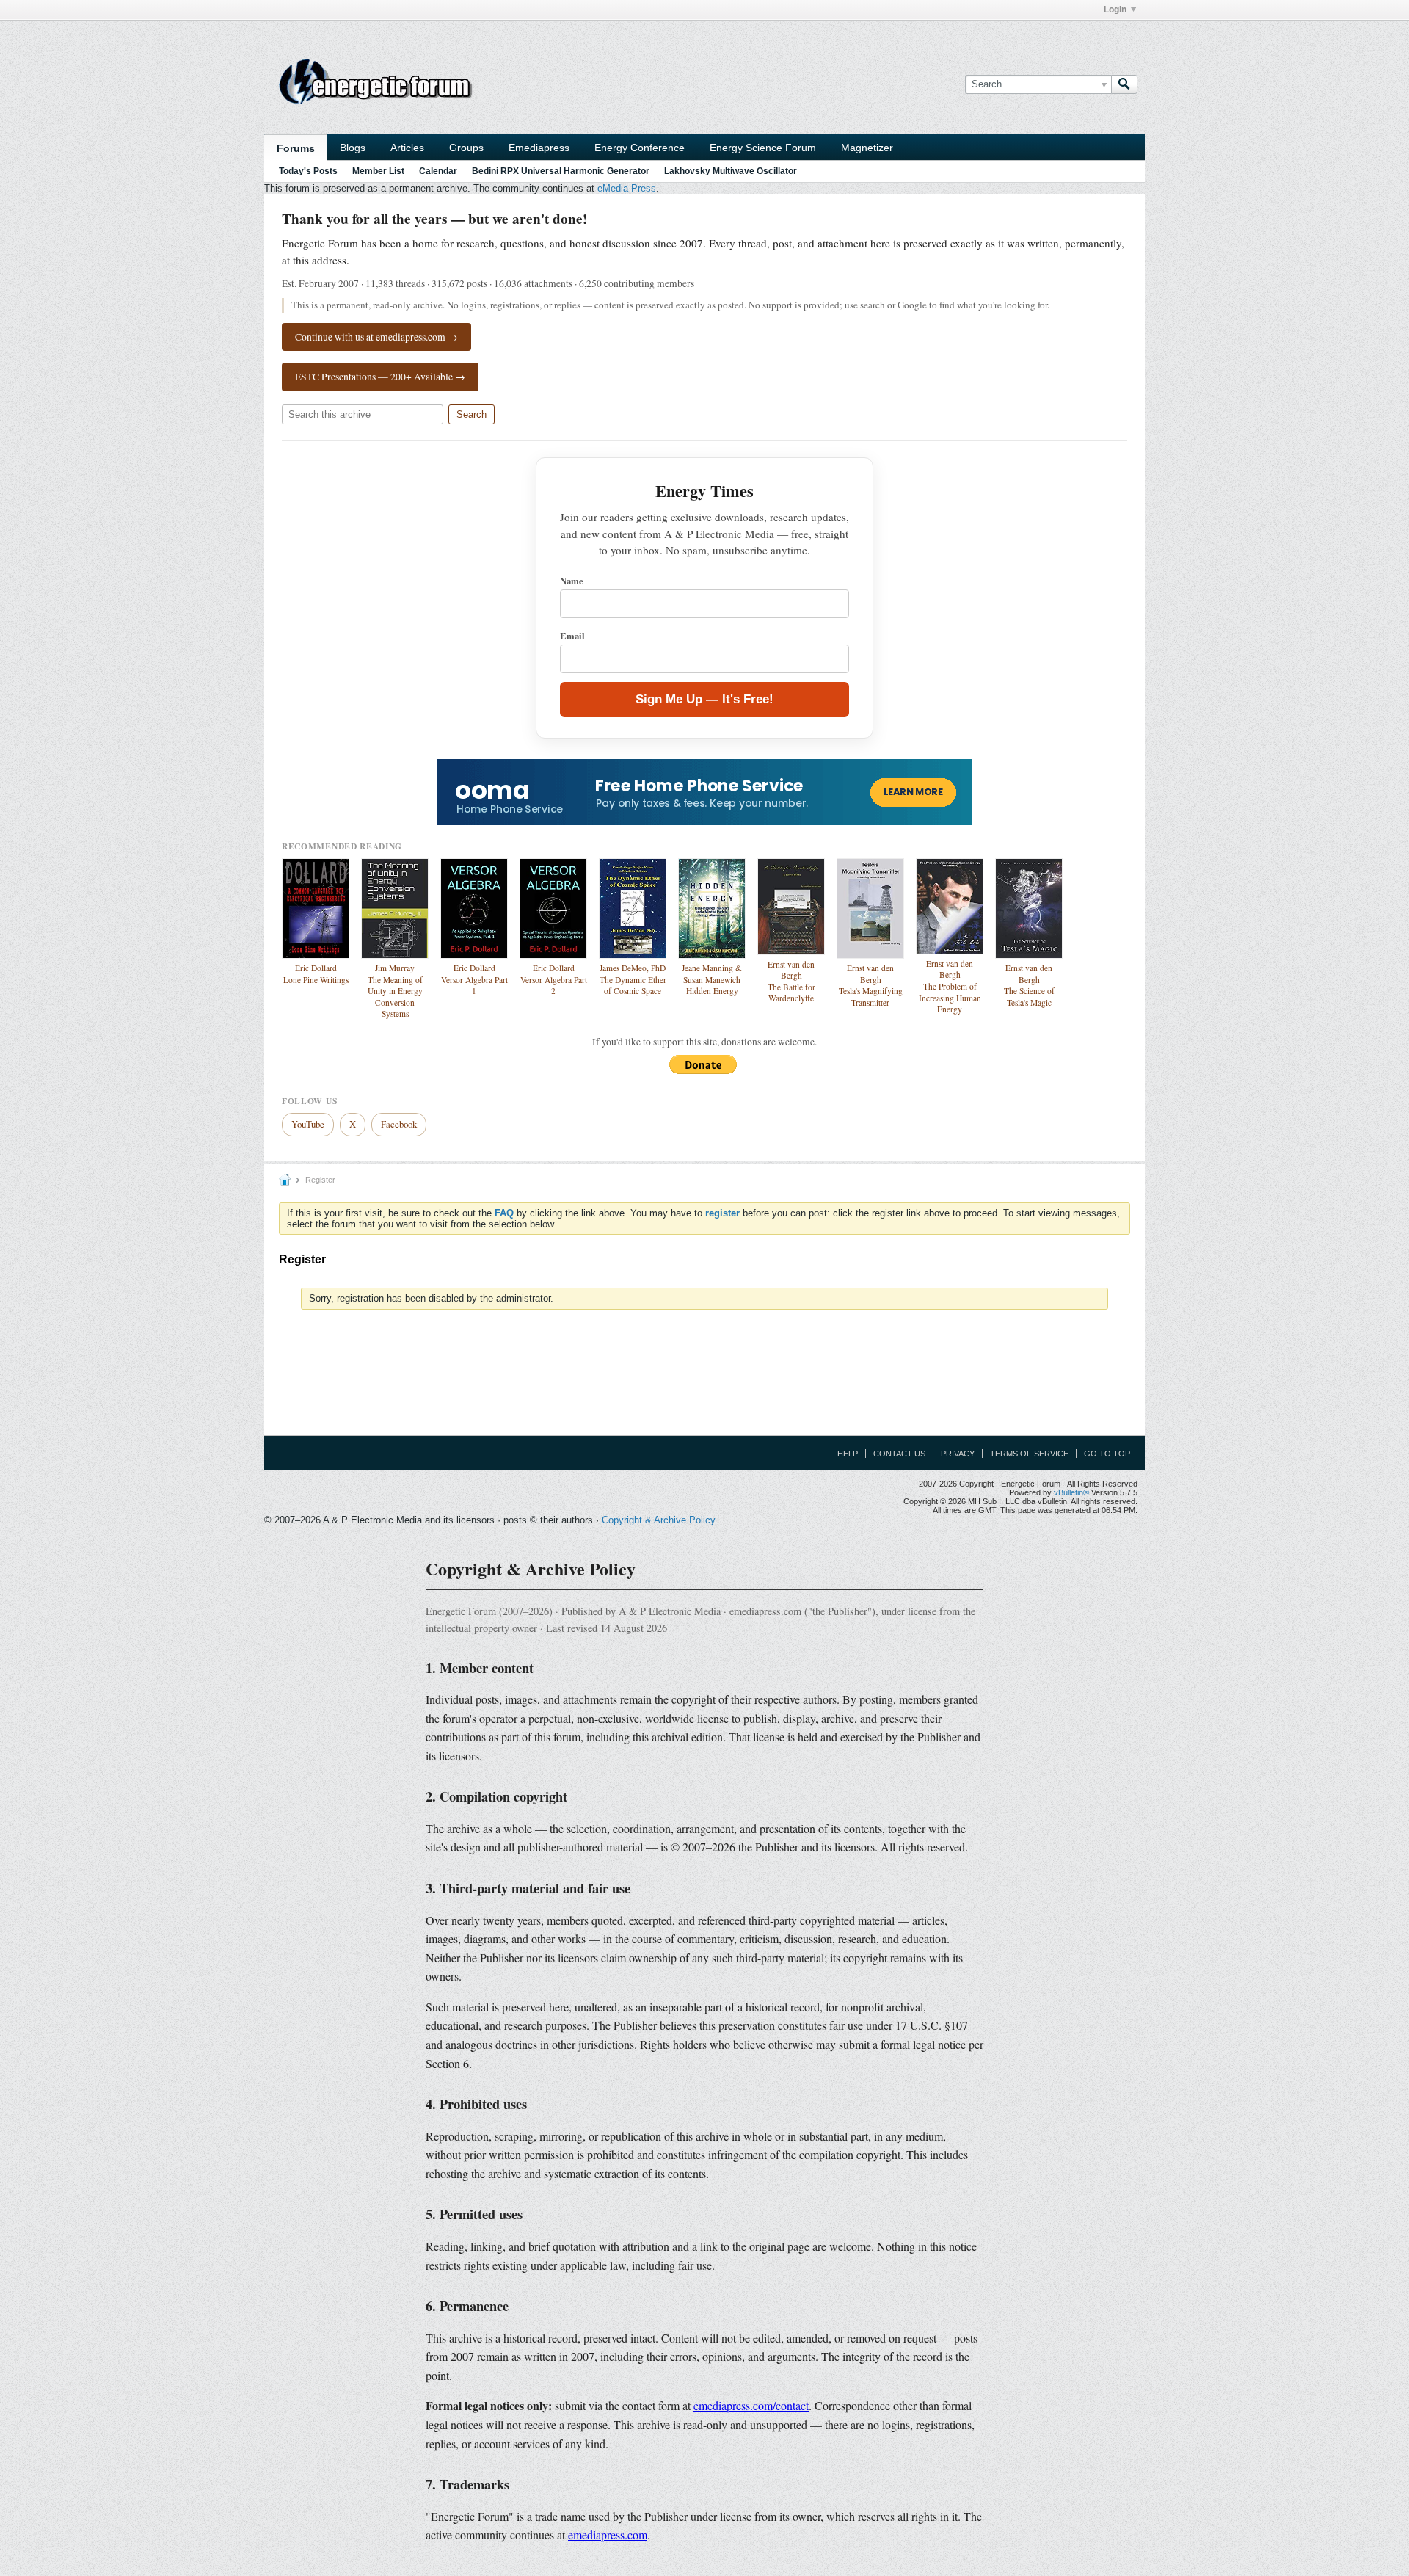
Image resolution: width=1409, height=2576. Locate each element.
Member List (378, 171)
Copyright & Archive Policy (659, 1520)
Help (848, 1454)
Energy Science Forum (763, 148)
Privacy (958, 1454)
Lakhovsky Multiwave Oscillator (731, 171)
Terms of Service (1029, 1454)
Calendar (438, 171)
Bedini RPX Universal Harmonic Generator (561, 171)
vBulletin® (1071, 1492)
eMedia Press (627, 188)
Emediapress (539, 148)
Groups (466, 148)
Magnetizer (867, 148)
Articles (407, 148)
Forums (296, 148)
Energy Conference (640, 148)
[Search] (1124, 84)
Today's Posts (308, 171)
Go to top (1107, 1454)
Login (1115, 10)
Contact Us (899, 1454)
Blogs (353, 148)
